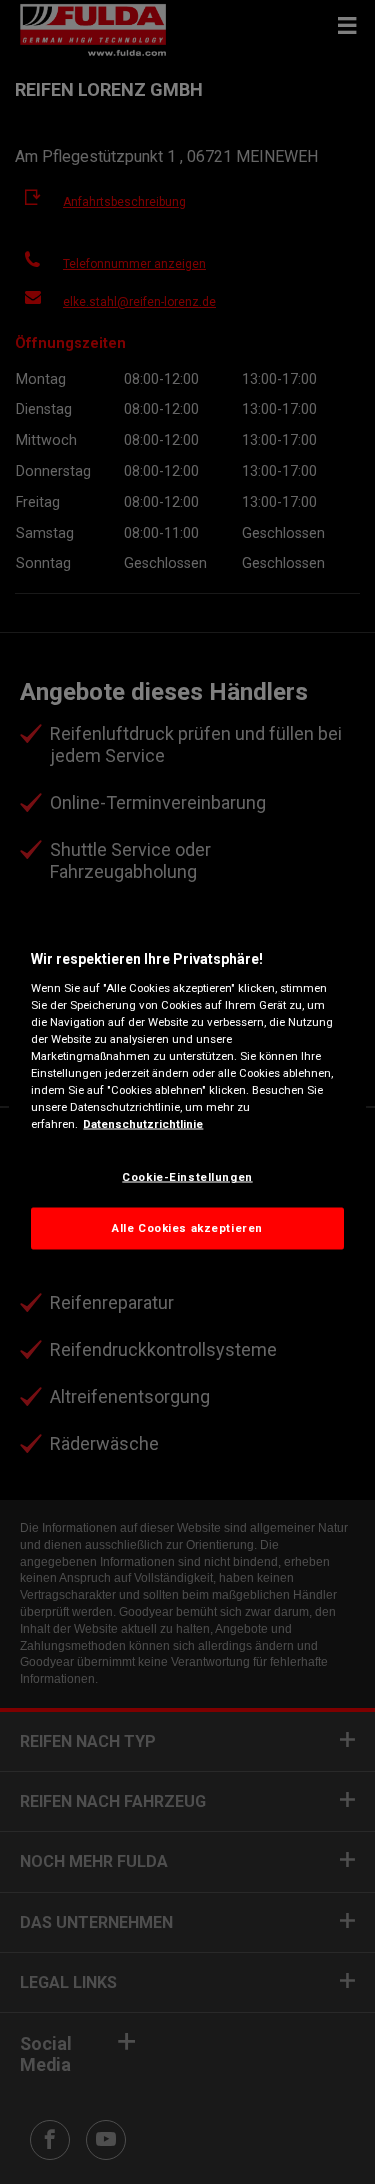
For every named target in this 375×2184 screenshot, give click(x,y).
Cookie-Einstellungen (187, 1177)
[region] (187, 1092)
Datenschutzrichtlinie (143, 1124)
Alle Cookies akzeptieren (187, 1228)
